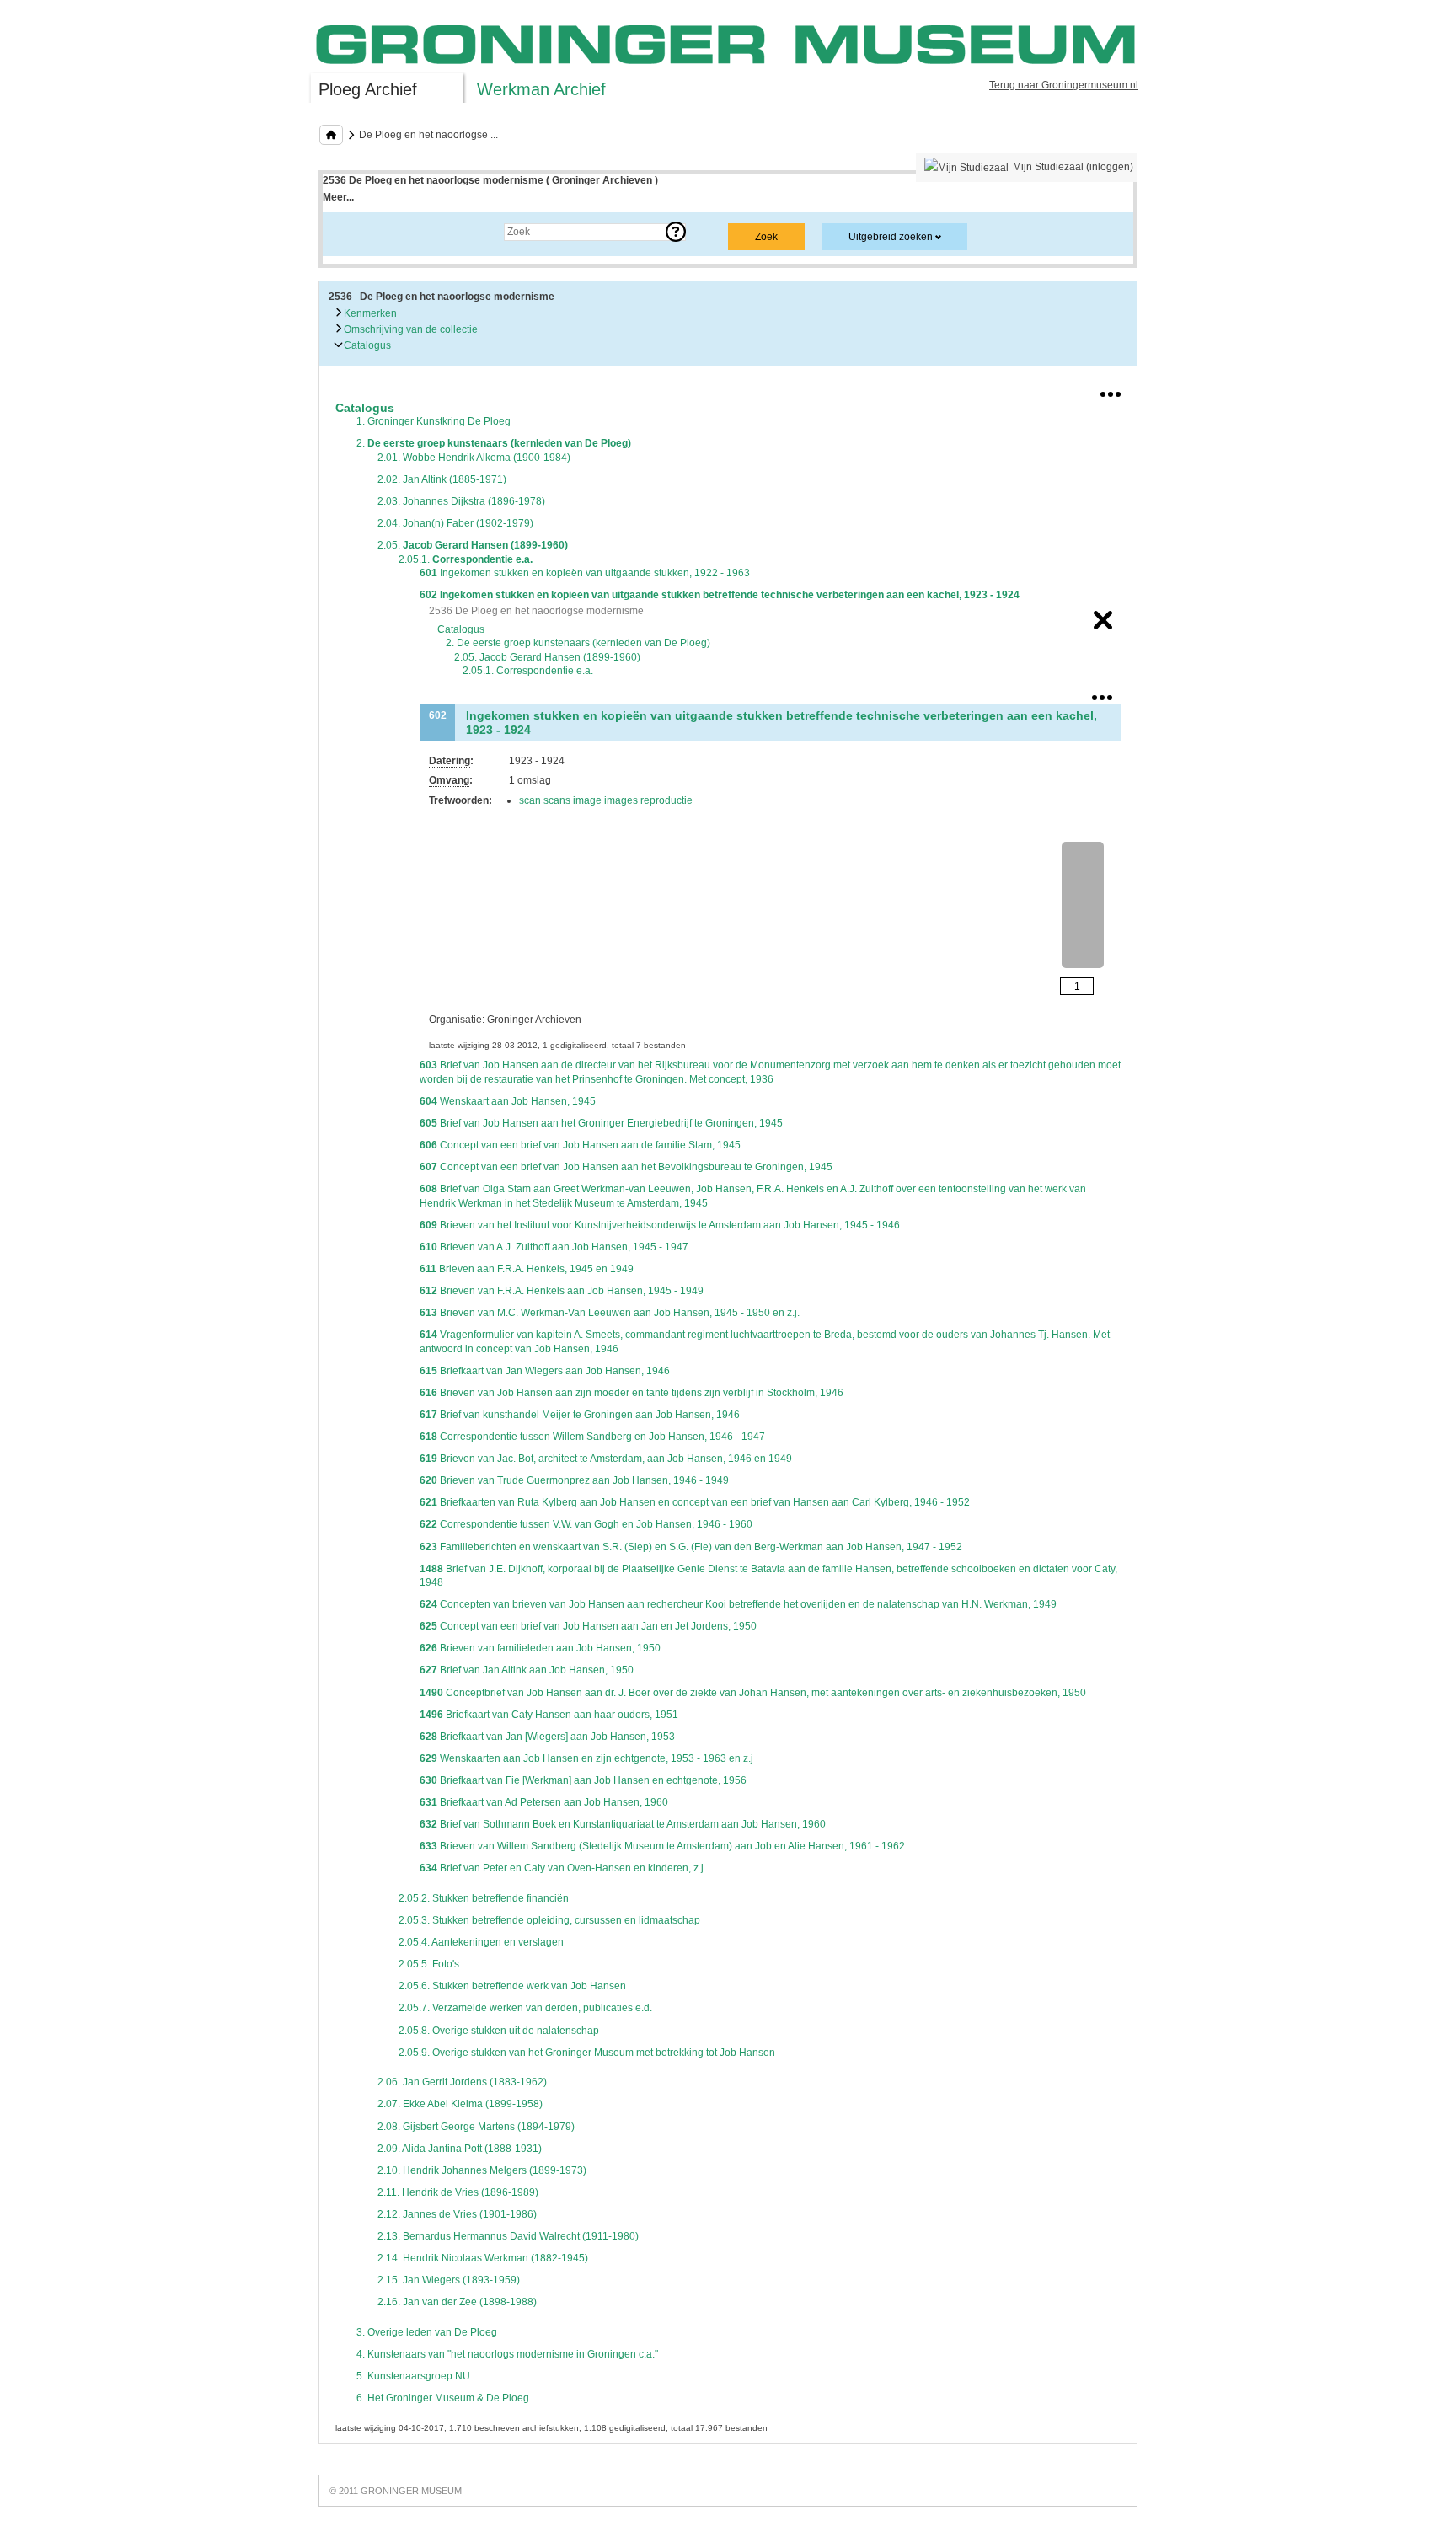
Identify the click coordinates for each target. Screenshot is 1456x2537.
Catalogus (366, 345)
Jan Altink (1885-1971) (442, 479)
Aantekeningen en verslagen (481, 1942)
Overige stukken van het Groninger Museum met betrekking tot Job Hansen (587, 2053)
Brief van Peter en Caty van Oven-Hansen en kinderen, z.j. (563, 1868)
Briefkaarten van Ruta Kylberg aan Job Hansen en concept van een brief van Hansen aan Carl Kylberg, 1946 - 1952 (695, 1502)
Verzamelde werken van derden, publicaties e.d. (525, 2008)
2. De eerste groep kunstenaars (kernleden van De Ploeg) (578, 643)
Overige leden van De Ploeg (427, 2332)
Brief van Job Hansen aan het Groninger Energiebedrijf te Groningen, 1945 (601, 1123)
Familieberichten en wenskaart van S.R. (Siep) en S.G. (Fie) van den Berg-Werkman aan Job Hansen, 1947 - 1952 (691, 1547)
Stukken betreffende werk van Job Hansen (512, 1986)
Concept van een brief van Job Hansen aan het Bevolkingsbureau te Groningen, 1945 (626, 1167)
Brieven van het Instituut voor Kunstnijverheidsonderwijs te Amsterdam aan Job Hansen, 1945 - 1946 (660, 1225)
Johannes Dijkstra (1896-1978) (461, 501)
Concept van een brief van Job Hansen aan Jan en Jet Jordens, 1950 (588, 1626)
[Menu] (1111, 391)
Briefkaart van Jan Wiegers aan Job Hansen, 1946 (545, 1371)
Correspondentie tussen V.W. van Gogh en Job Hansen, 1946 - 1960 (586, 1524)
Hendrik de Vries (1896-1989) (458, 2192)
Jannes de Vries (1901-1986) (457, 2214)
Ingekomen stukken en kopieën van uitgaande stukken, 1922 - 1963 (585, 573)
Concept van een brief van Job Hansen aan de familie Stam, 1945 (580, 1145)
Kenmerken (369, 313)
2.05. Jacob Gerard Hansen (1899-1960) (547, 657)
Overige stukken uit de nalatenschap (499, 2031)
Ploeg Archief (368, 89)
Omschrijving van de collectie (409, 329)
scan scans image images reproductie (606, 800)
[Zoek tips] (676, 232)
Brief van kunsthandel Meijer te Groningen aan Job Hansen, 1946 (580, 1415)
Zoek (351, 232)
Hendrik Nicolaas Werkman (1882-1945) (483, 2258)
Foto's (429, 1964)
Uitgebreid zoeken (891, 237)
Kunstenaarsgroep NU (413, 2376)
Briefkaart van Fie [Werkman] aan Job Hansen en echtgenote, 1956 (583, 1780)
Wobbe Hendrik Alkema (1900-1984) (474, 458)
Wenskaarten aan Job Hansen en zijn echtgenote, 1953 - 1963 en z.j (586, 1758)
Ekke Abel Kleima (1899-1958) (460, 2104)
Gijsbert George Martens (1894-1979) (476, 2127)
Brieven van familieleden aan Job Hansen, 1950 (540, 1648)
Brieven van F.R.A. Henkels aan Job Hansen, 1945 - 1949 (562, 1291)
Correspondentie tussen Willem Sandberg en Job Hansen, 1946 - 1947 (592, 1437)
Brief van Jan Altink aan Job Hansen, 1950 (527, 1670)
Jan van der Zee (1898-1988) (457, 2302)
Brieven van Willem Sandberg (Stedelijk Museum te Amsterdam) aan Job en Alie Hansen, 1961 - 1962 (662, 1846)
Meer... (338, 197)
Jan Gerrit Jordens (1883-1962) (462, 2082)
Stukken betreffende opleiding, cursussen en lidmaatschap (549, 1920)
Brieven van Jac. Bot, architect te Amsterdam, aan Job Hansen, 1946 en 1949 (606, 1459)
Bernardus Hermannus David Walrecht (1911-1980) (508, 2236)
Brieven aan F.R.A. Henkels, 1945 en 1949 (527, 1269)
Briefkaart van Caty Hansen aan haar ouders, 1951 (549, 1715)
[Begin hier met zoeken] (331, 135)
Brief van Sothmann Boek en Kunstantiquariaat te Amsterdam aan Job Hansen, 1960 (623, 1824)
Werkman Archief (541, 89)
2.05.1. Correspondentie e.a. (528, 671)
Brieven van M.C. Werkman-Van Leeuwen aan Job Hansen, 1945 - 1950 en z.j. (610, 1313)
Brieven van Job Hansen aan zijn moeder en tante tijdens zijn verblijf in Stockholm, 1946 (632, 1393)
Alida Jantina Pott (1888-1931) (460, 2149)
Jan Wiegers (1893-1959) (449, 2280)
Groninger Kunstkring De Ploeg (434, 421)
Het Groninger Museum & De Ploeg (443, 2398)
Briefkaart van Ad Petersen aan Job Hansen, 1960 (544, 1802)
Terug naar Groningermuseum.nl (1064, 85)
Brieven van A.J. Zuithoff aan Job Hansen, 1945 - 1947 (554, 1247)
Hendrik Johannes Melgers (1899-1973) (482, 2170)
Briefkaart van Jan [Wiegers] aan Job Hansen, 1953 (547, 1737)
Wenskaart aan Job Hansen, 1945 (508, 1101)
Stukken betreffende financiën (484, 1898)
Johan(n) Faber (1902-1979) (455, 523)
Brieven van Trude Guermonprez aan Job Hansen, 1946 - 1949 (574, 1480)
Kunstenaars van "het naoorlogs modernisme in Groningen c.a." (507, 2354)
